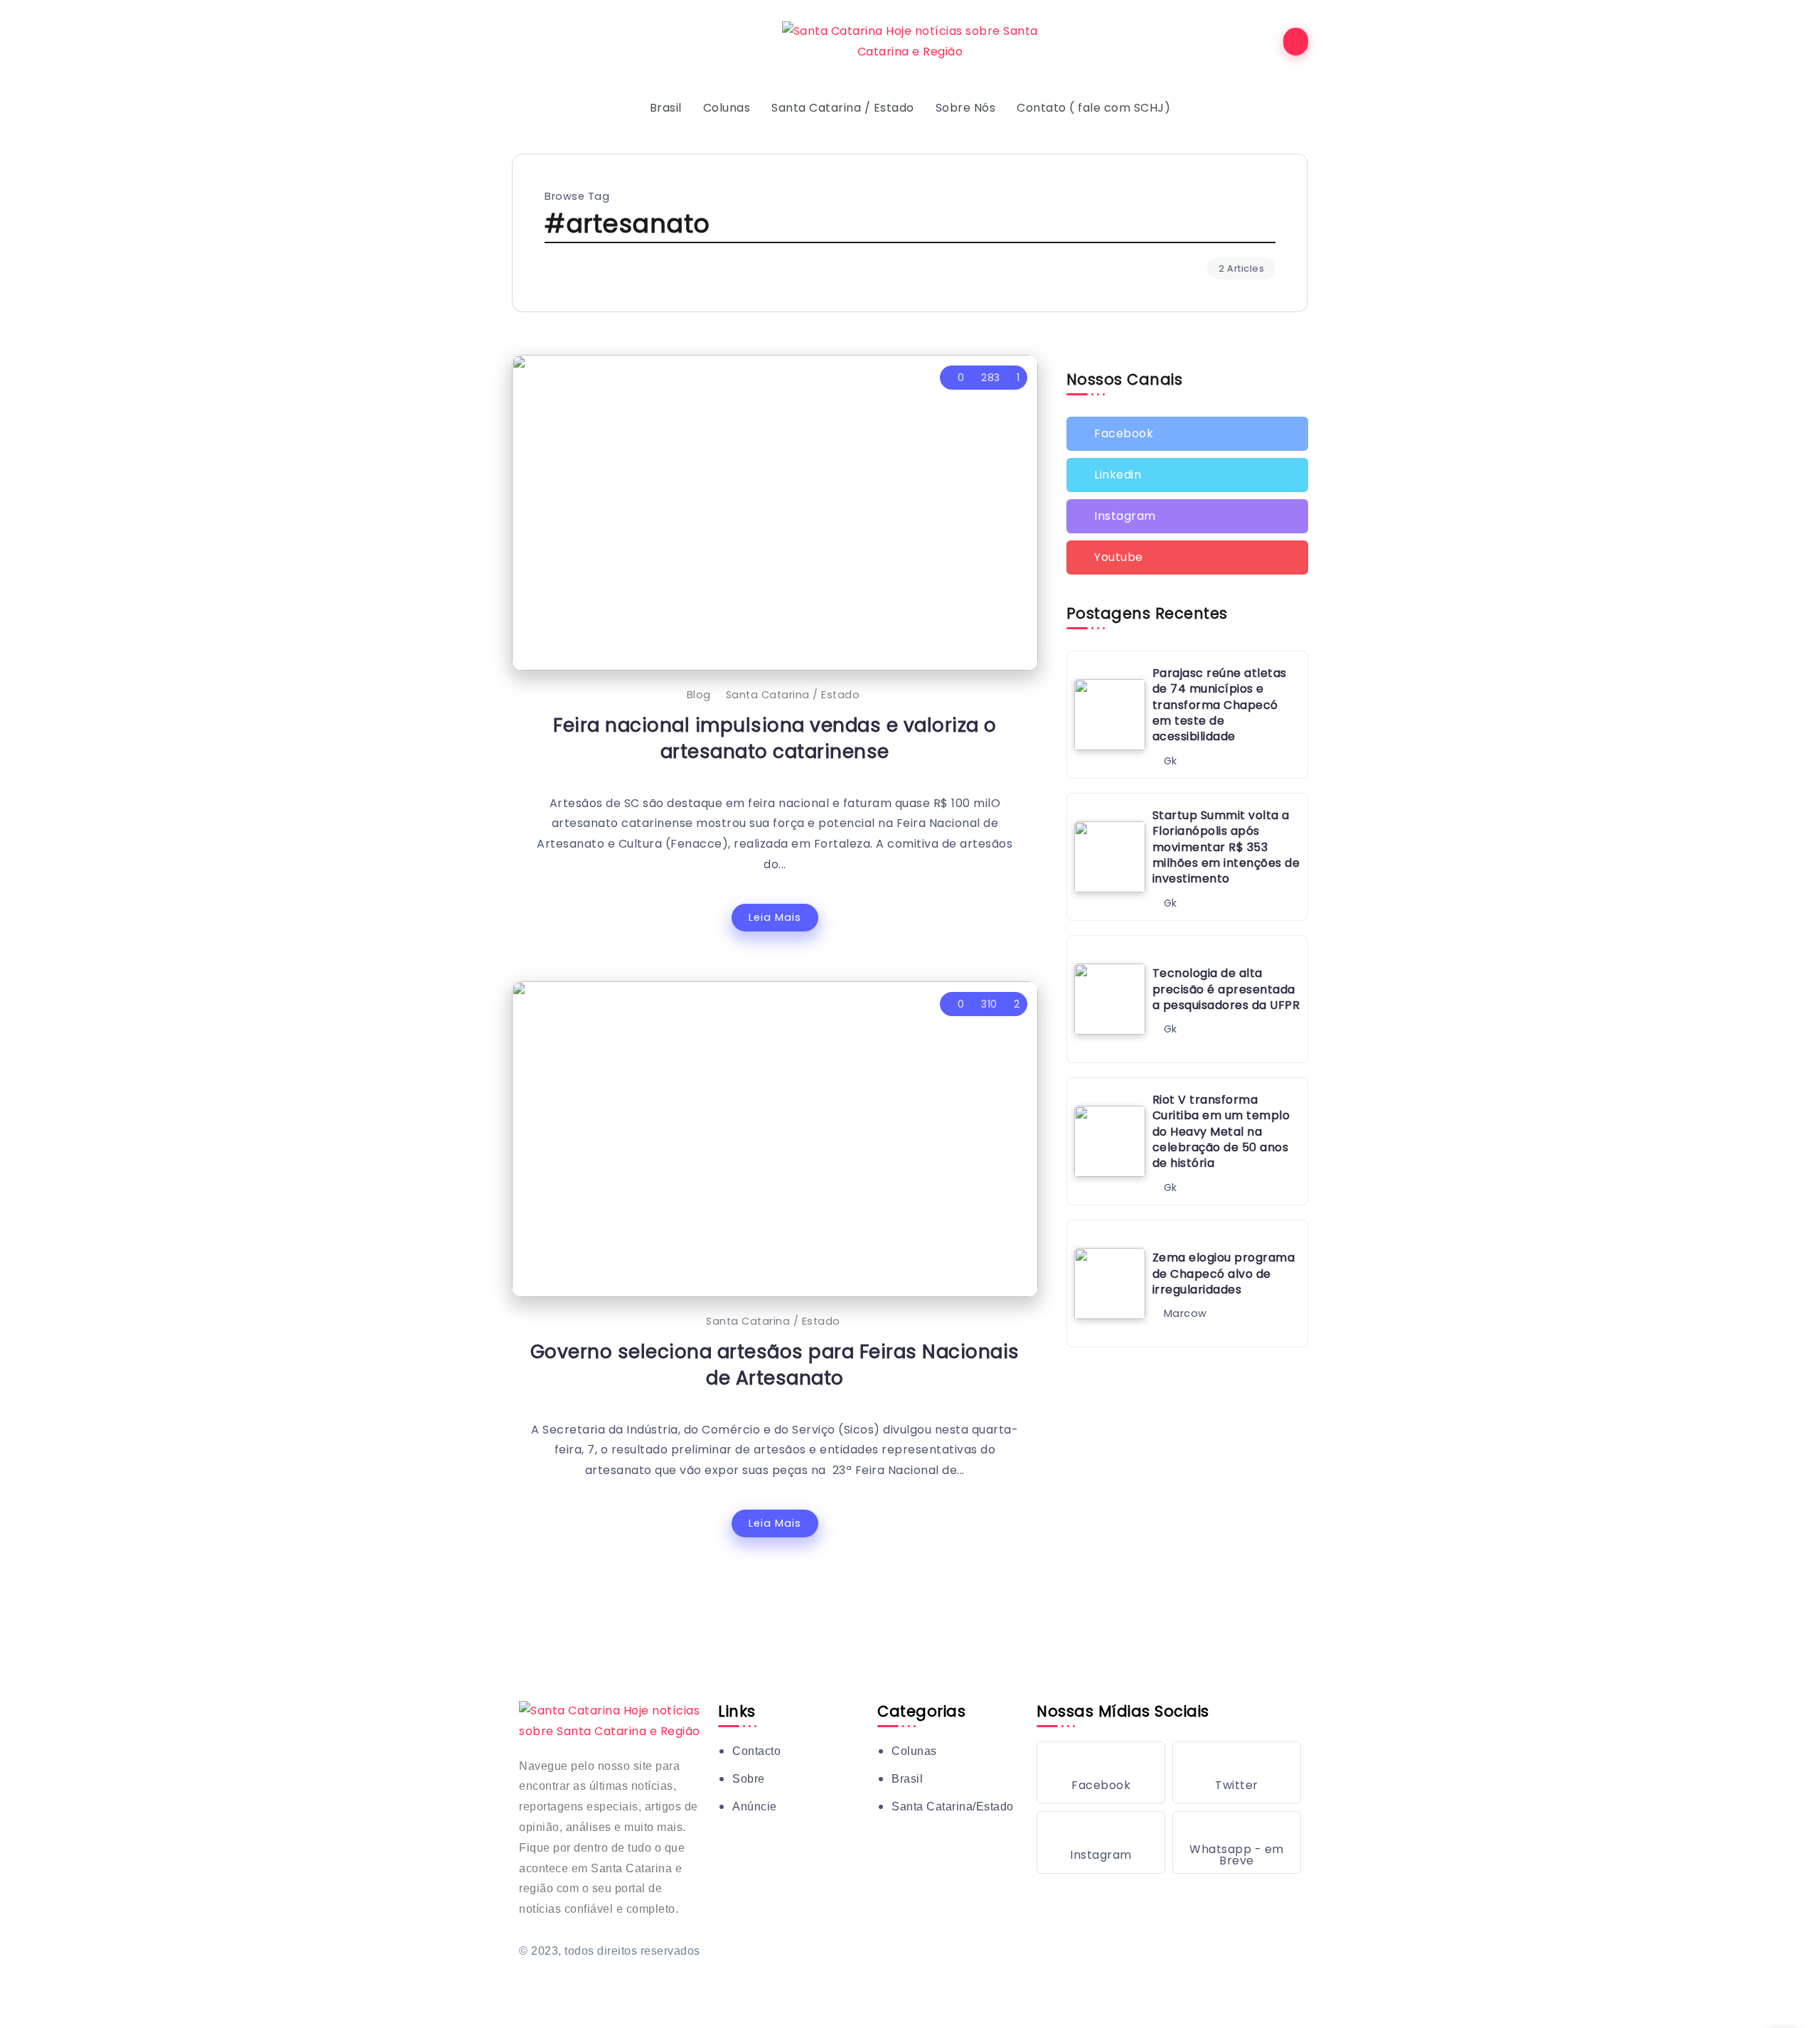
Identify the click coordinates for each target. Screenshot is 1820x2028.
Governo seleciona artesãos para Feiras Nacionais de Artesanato (775, 1365)
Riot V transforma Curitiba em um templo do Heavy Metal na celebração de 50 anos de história (1221, 1132)
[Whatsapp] (1237, 1842)
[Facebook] (1187, 434)
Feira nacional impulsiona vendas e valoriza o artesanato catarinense (775, 738)
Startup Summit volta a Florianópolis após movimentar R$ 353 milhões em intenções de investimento (1226, 847)
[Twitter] (1187, 475)
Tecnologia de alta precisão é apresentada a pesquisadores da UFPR (1226, 989)
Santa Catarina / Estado (793, 695)
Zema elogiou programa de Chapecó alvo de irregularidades (1224, 1274)
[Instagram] (1187, 516)
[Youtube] (1187, 557)
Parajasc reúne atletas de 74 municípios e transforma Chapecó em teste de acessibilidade (1220, 705)
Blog (699, 695)
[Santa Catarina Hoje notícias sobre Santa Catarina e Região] (910, 41)
